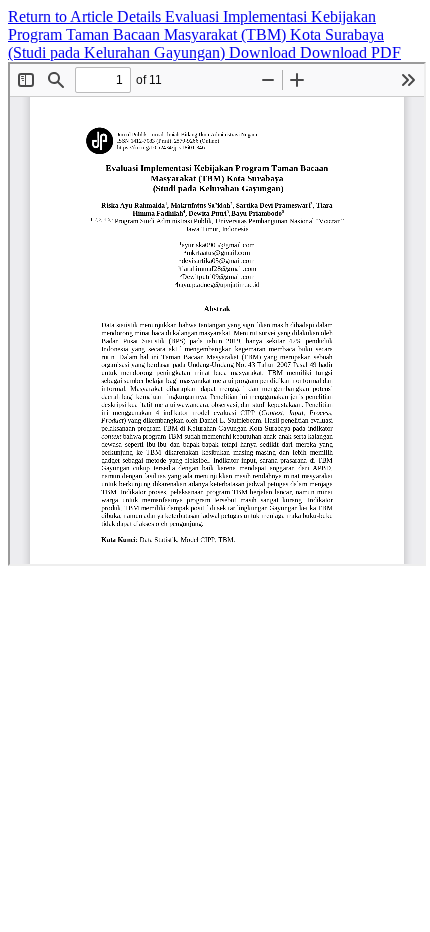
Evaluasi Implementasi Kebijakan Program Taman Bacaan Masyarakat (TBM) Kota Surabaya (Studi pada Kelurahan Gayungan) (196, 34)
